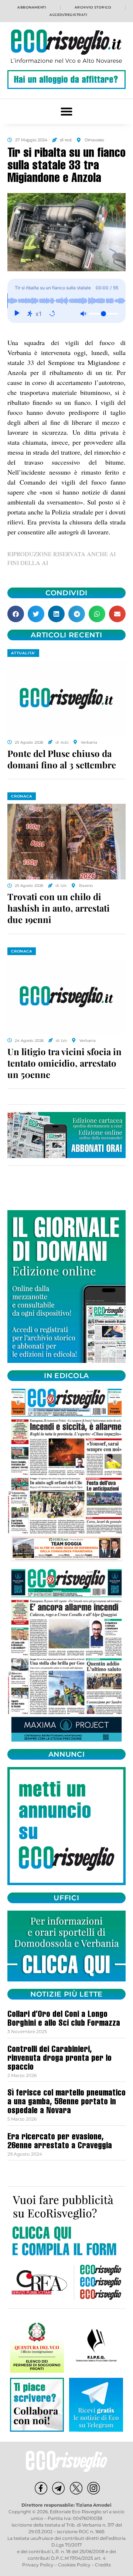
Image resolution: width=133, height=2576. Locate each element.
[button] (67, 111)
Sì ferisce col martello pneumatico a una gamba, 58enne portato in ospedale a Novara (66, 2103)
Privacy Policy (38, 2565)
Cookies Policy (74, 2565)
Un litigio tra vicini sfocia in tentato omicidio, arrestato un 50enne (64, 1063)
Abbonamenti (32, 7)
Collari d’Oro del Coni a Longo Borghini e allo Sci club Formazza (64, 2019)
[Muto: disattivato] (83, 314)
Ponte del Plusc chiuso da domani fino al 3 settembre (62, 759)
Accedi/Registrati (68, 15)
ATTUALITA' (23, 653)
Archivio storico (93, 7)
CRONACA (22, 796)
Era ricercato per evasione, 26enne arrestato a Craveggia (60, 2142)
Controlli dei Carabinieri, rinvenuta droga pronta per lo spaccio (59, 2059)
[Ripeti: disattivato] (52, 314)
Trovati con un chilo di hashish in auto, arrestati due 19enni (59, 908)
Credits (103, 2565)
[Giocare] (17, 314)
